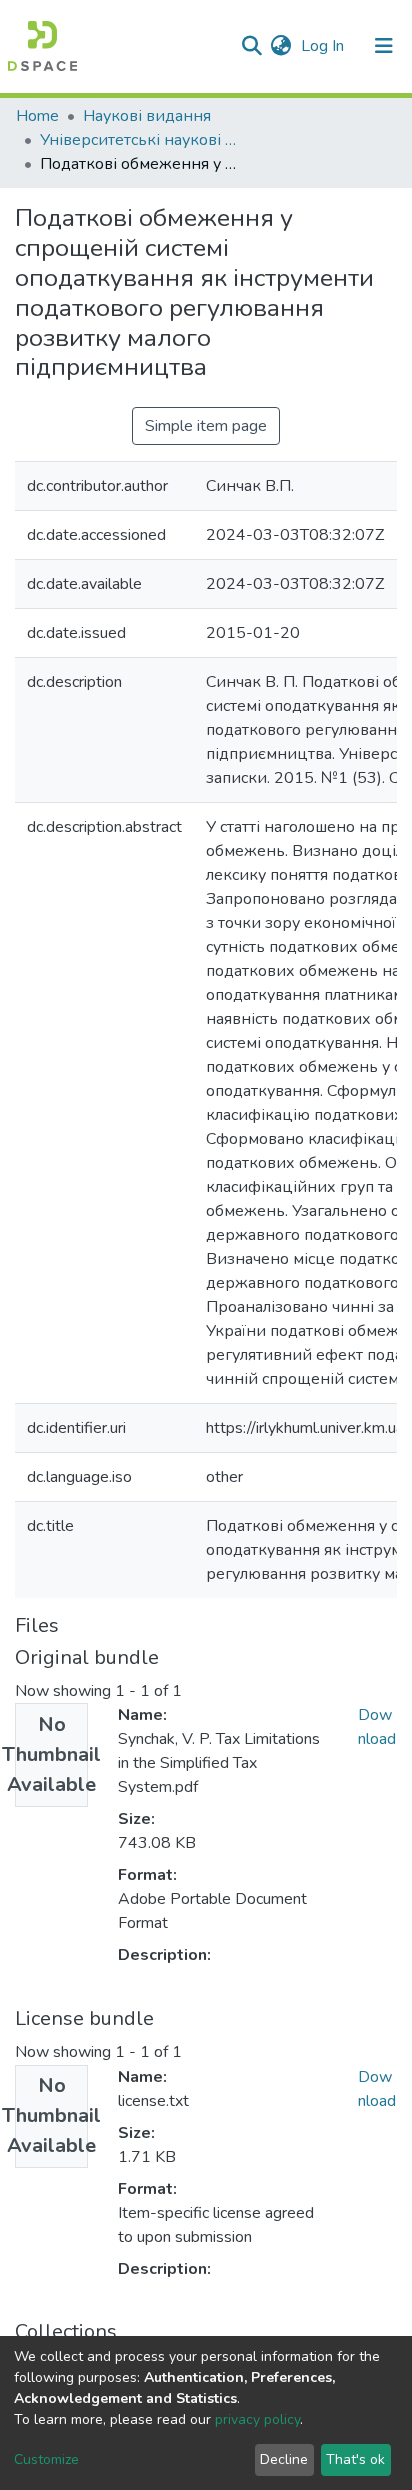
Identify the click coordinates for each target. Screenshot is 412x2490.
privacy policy (257, 2419)
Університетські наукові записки (140, 140)
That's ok (355, 2459)
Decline (284, 2459)
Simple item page (206, 426)
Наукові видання (147, 116)
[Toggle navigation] (384, 46)
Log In (324, 46)
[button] (280, 46)
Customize (46, 2459)
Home (37, 116)
